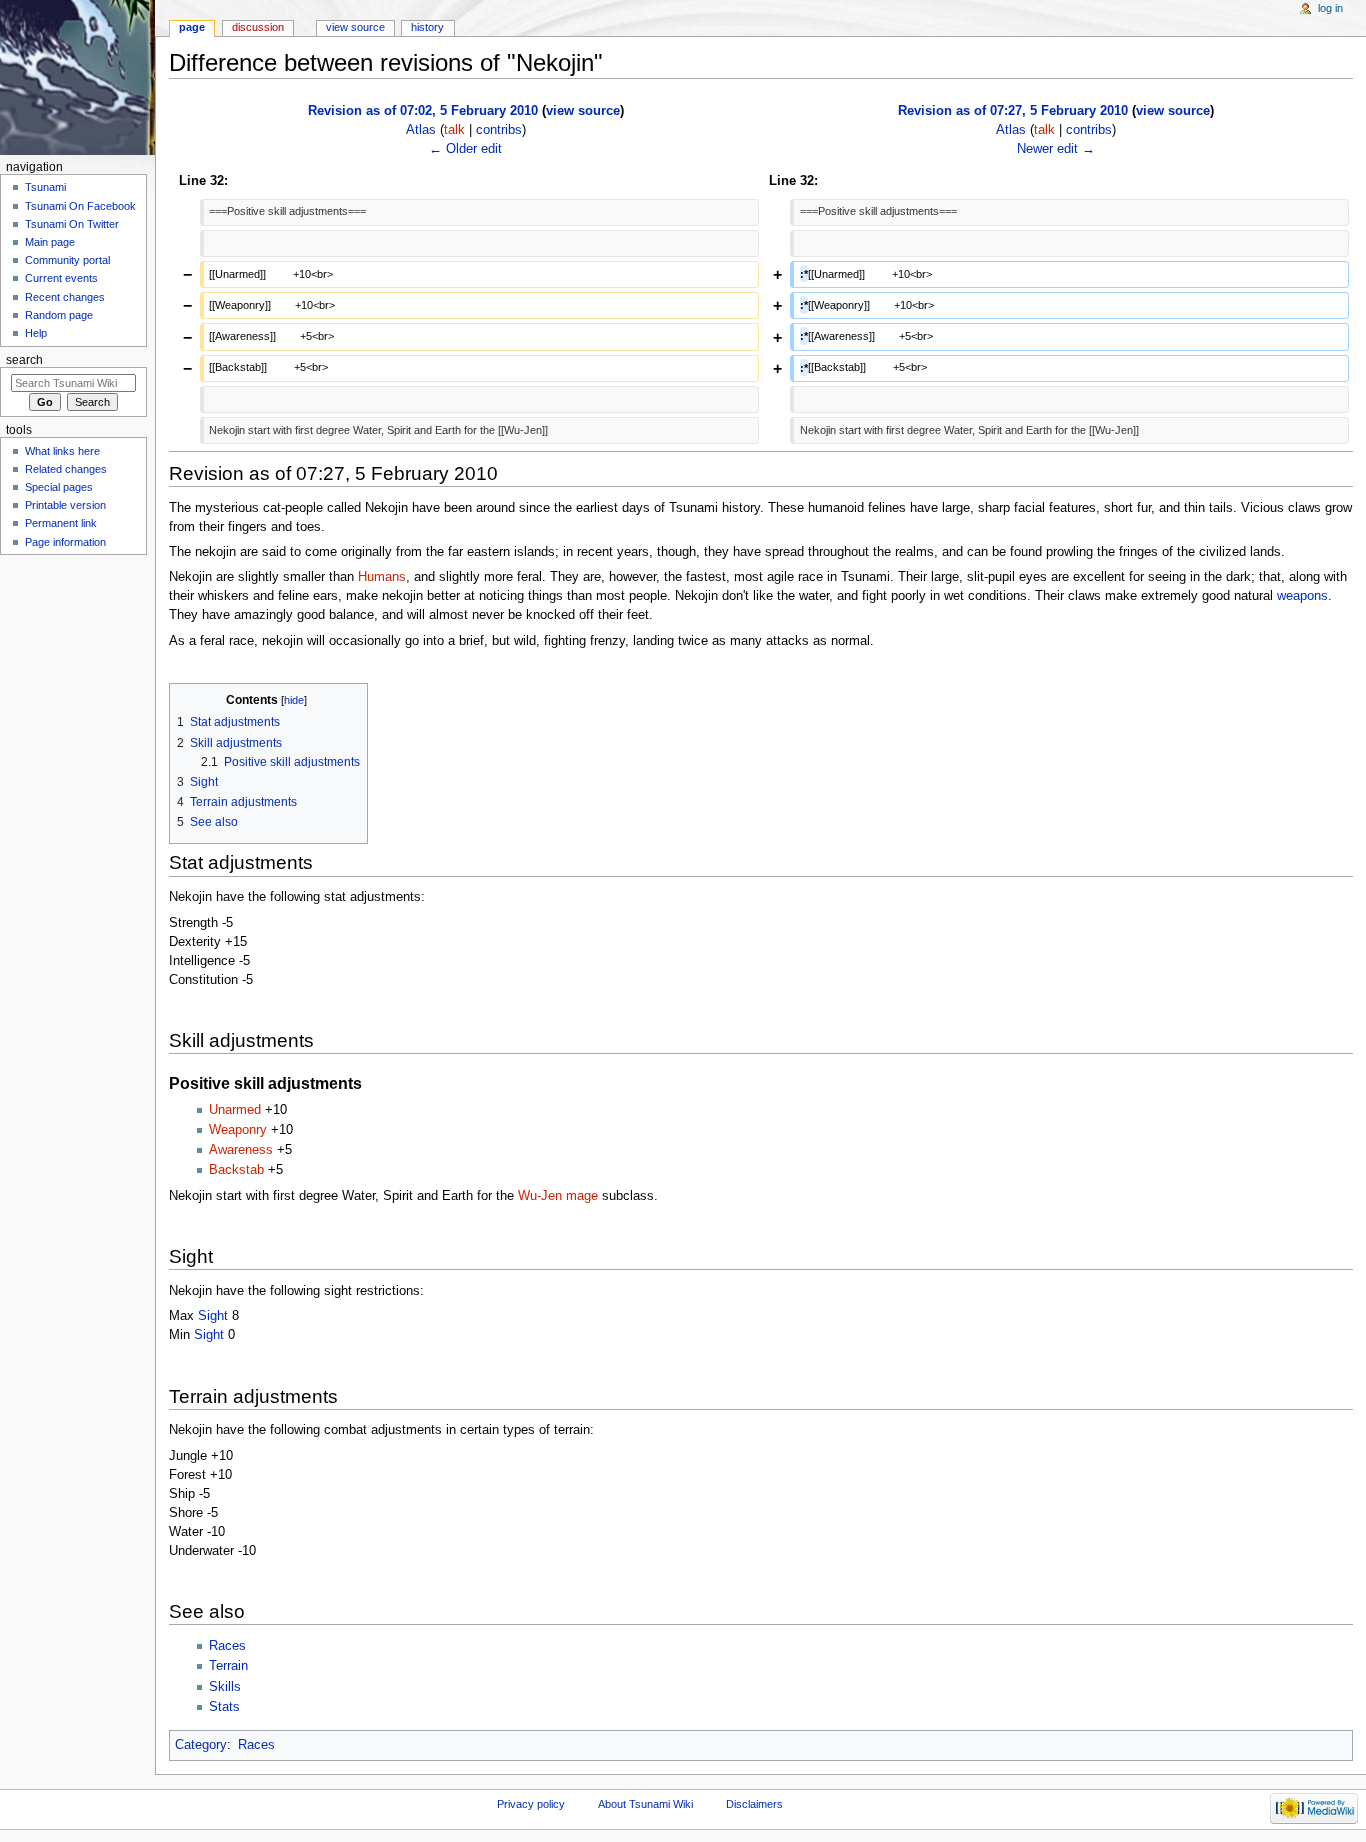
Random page (59, 315)
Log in (1330, 8)
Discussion (258, 27)
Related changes (66, 469)
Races (227, 1646)
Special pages (59, 487)
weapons (1302, 596)
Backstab (236, 1170)
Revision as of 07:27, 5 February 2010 (1013, 111)
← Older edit (465, 149)
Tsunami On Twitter (72, 224)
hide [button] (294, 700)
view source (583, 111)
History (427, 27)
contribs (499, 130)
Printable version (65, 505)
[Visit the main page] (77, 77)
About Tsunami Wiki (645, 1804)
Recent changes (65, 297)
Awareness (241, 1150)
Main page (50, 242)
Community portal (67, 260)
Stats (224, 1707)
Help (36, 333)
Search (24, 360)
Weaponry (238, 1130)
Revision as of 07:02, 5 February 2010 (423, 111)
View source (355, 27)
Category (201, 1745)
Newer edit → (1056, 149)
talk (454, 130)
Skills (225, 1687)
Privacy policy (531, 1804)
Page (192, 27)
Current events (61, 278)
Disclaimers (754, 1804)
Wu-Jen (540, 1196)
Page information (65, 542)
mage (582, 1196)
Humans (382, 577)
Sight (213, 1316)
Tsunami (45, 187)
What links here (62, 451)
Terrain (228, 1666)
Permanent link (61, 523)
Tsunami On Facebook (80, 206)
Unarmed (235, 1110)
